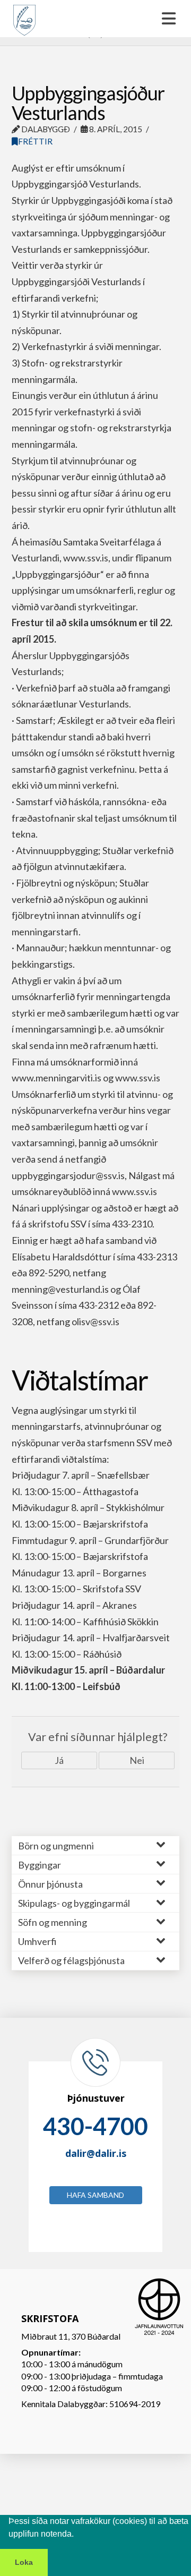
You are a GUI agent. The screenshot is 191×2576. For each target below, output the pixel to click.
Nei (137, 1760)
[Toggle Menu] (95, 19)
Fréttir (35, 141)
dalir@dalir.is (96, 2153)
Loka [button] (24, 2562)
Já (59, 1760)
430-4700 (95, 2126)
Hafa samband (95, 2195)
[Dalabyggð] (24, 15)
